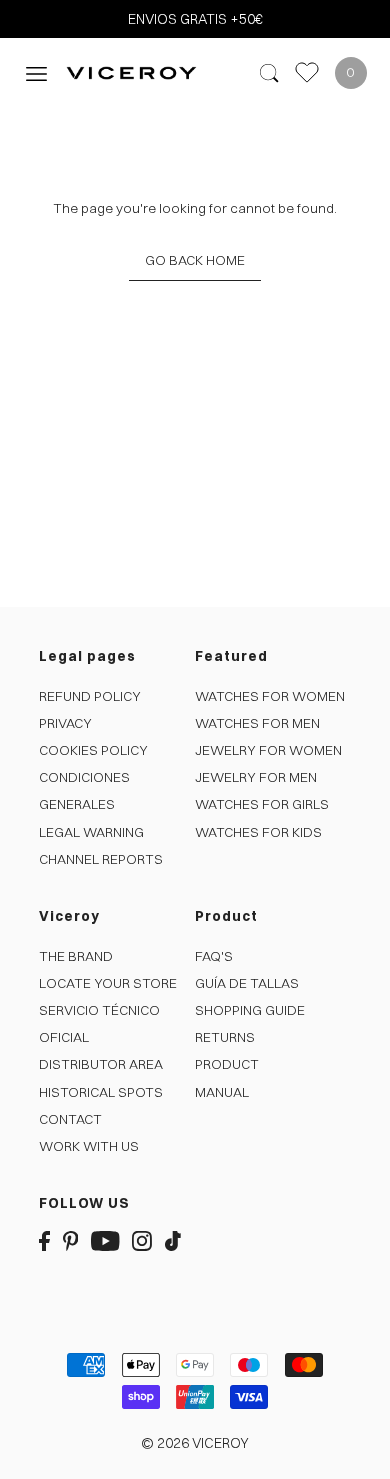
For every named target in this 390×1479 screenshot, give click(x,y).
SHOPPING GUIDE (250, 1010)
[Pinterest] (71, 1240)
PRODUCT (227, 1064)
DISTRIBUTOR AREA (101, 1064)
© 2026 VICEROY (195, 1443)
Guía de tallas (247, 983)
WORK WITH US (89, 1146)
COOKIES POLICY (93, 750)
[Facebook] (44, 1240)
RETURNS (225, 1037)
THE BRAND (76, 956)
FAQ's (214, 956)
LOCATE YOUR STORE (108, 983)
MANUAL (222, 1092)
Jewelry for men (256, 777)
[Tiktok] (173, 1240)
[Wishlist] (307, 72)
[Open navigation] (36, 72)
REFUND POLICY (90, 696)
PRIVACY (65, 723)
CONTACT (70, 1119)
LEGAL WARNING (91, 832)
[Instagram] (142, 1240)
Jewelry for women (268, 750)
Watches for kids (258, 832)
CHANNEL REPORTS (101, 859)
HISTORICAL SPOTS (101, 1092)
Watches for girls (262, 804)
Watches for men (257, 723)
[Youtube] (105, 1240)
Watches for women (270, 696)
